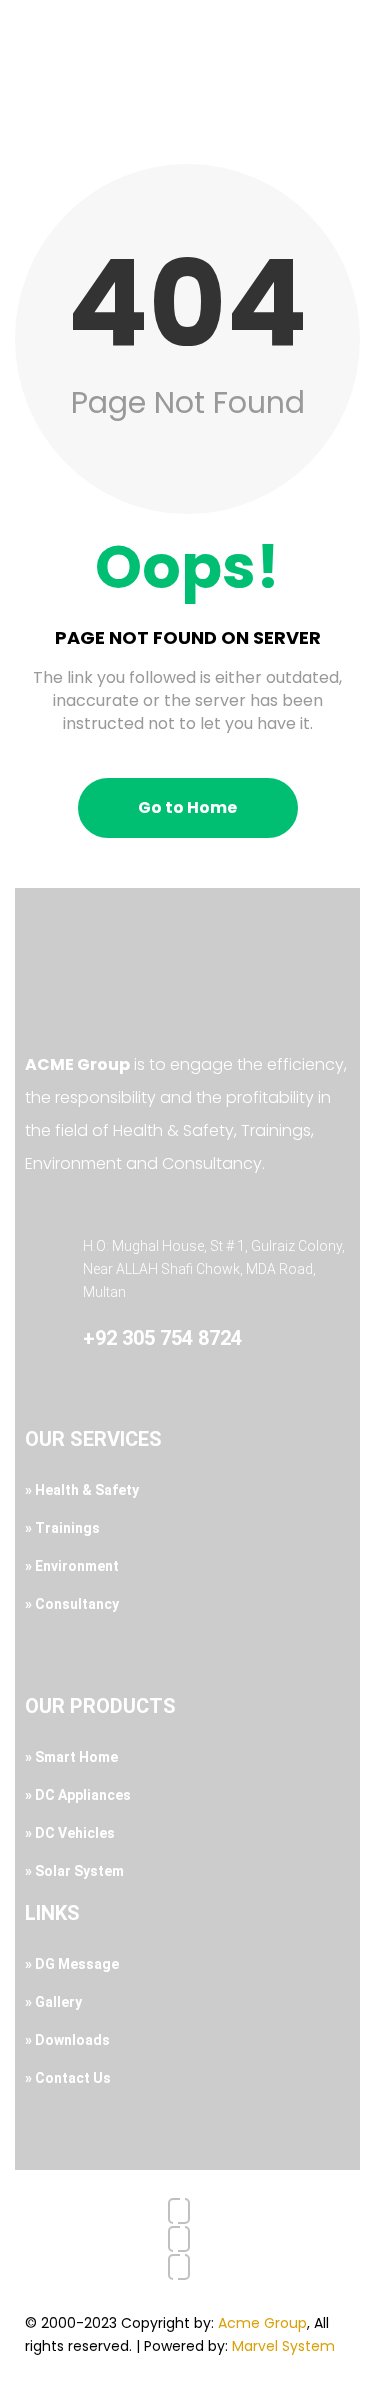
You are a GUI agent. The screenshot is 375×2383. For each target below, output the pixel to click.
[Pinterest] (179, 2267)
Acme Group (262, 2323)
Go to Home (187, 807)
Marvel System (283, 2346)
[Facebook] (179, 2211)
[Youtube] (179, 2239)
